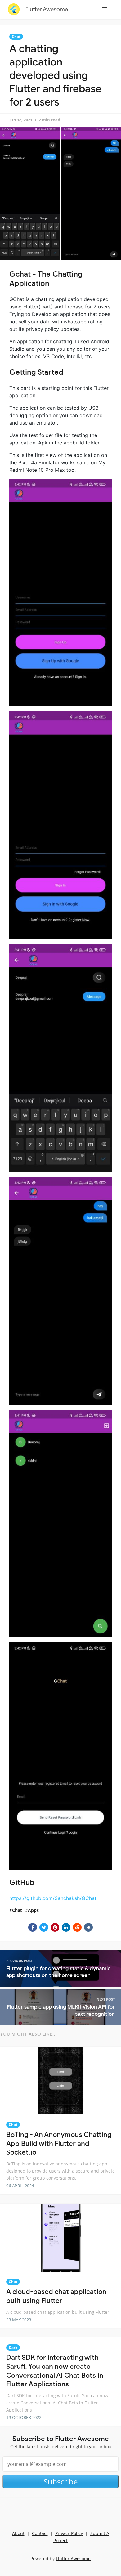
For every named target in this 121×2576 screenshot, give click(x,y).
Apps (33, 1910)
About (18, 2533)
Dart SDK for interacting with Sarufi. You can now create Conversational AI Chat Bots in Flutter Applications (55, 2371)
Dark (13, 2347)
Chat (16, 36)
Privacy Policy (69, 2533)
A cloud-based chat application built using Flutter (56, 2296)
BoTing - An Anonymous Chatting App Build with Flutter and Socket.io (59, 2143)
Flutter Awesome (47, 9)
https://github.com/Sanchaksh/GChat (53, 1898)
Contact (40, 2533)
